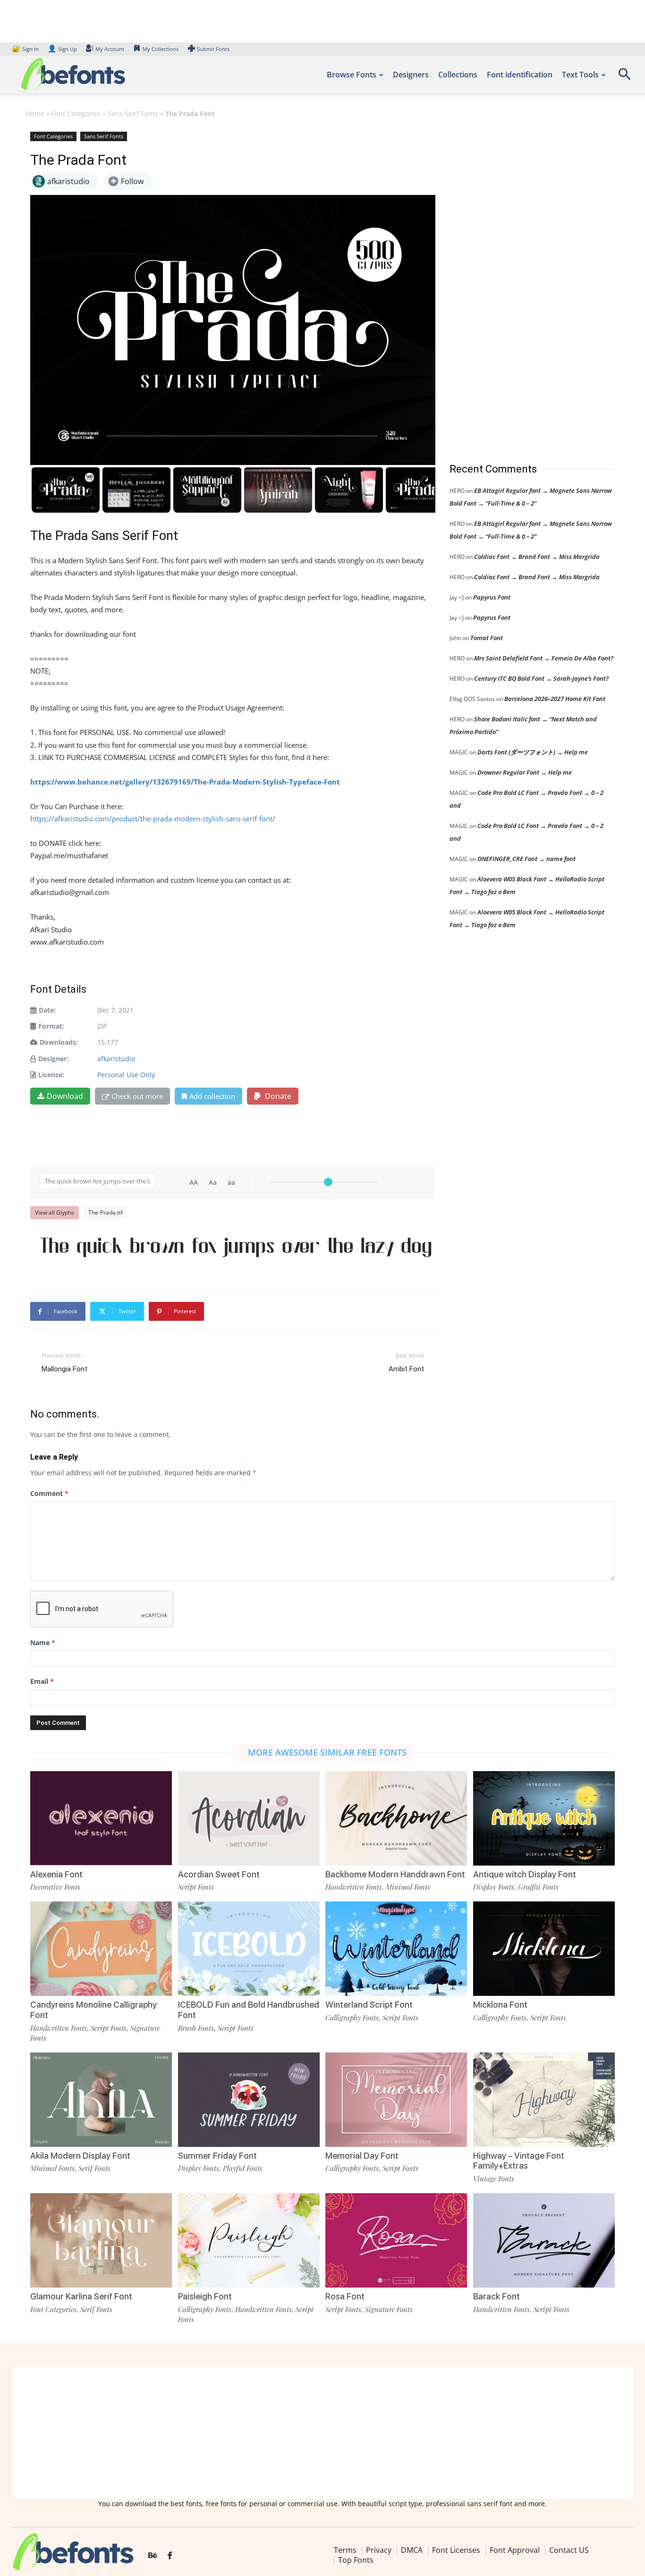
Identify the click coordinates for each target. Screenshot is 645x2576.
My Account (110, 49)
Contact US (569, 2550)
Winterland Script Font (369, 2005)
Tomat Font (487, 638)
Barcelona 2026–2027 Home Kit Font (555, 699)
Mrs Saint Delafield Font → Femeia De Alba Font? (544, 658)
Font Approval (515, 2550)
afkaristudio (116, 1059)
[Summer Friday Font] (249, 2100)
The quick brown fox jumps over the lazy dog (236, 1247)
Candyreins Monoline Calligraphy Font (93, 2010)
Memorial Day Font (362, 2156)
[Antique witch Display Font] (544, 1818)
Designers (411, 75)
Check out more (137, 1096)
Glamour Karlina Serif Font (81, 2296)
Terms (345, 2550)
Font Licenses (456, 2550)
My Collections (161, 49)
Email (42, 1681)
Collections (458, 75)
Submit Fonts (213, 49)
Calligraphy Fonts (352, 2018)
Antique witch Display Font (525, 1874)
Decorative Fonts (55, 1887)
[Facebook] (170, 2556)
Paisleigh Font (205, 2296)
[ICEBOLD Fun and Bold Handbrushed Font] (249, 1949)
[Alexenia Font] (101, 1818)
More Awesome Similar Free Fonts (327, 1752)
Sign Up (62, 49)
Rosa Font (345, 2296)
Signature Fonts (389, 2309)
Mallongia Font (64, 1369)
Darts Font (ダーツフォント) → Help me (533, 752)
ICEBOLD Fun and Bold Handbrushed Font (249, 2010)
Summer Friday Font (217, 2156)
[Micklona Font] (544, 1949)
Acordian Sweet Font (219, 1874)
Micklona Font (500, 2005)
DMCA (412, 2550)
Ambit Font (406, 1369)
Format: (51, 1026)
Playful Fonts (243, 2168)
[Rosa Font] (396, 2240)
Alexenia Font (56, 1874)
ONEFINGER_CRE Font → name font (526, 859)
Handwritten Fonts (354, 1887)
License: (51, 1075)
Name (43, 1643)
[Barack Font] (544, 2240)
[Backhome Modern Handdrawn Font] (396, 1818)
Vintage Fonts (494, 2179)
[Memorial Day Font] (396, 2100)
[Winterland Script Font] (396, 1949)
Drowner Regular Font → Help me (525, 772)
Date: (47, 1010)
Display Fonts (494, 1887)
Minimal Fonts (408, 1887)
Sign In (26, 49)
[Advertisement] (520, 287)
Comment (49, 1493)
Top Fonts (356, 2560)
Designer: (53, 1059)
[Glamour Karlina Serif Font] (101, 2240)
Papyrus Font (492, 597)
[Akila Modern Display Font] (101, 2100)
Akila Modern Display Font (80, 2156)
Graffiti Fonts (538, 1887)
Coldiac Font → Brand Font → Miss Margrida (537, 557)
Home (35, 114)
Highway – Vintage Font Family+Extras (519, 2161)
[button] (624, 77)
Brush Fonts (196, 2028)
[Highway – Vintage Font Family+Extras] (544, 2100)
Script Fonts (196, 1887)
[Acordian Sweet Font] (249, 1818)
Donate (277, 1096)
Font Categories (76, 114)
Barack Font (496, 2296)
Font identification (520, 75)
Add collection (212, 1096)
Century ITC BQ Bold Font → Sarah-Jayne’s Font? (541, 678)
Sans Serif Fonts (133, 114)
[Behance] (153, 2556)
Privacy (379, 2550)
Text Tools (580, 75)
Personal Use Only (126, 1075)
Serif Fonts (94, 2168)
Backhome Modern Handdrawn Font (395, 1874)
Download (65, 1096)
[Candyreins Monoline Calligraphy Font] (101, 1949)
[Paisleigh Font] (249, 2240)
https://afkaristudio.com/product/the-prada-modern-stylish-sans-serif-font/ (153, 819)
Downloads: (59, 1042)
